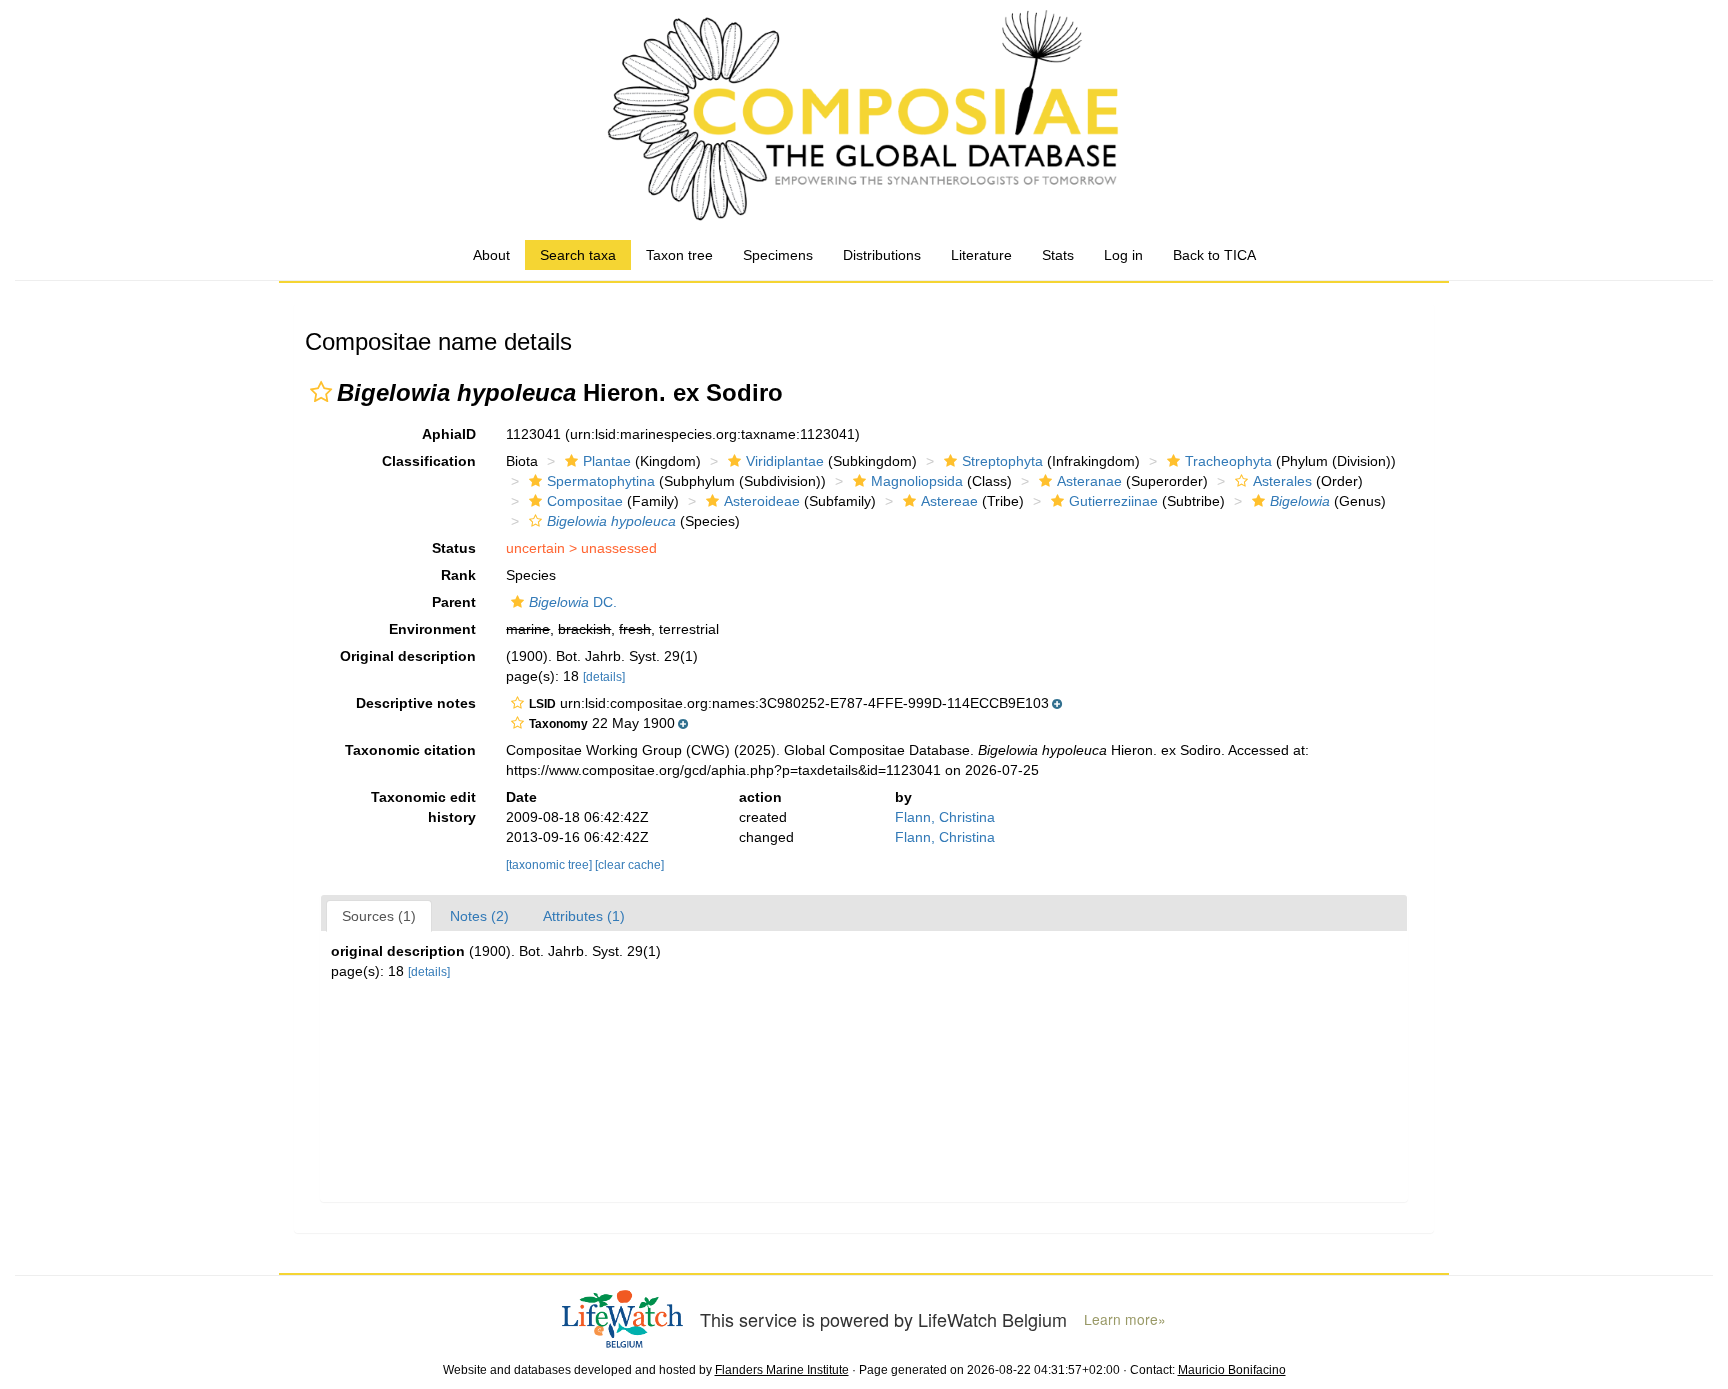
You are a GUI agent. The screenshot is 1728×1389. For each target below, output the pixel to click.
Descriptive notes (416, 703)
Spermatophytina (601, 481)
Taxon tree (679, 255)
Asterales (1282, 481)
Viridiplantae (785, 461)
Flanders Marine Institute (782, 1370)
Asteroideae (762, 501)
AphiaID (449, 434)
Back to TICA (1214, 255)
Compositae (585, 501)
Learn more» (1125, 1319)
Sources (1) (379, 916)
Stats (1058, 255)
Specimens (778, 255)
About (491, 255)
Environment (432, 629)
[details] (604, 677)
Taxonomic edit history (423, 807)
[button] (321, 392)
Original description (408, 656)
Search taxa (578, 255)
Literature (981, 255)
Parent (454, 602)
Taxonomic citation (410, 750)
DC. (573, 602)
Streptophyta (1002, 461)
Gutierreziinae (1113, 501)
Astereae (949, 501)
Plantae (607, 461)
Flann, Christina (945, 817)
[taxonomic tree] (550, 865)
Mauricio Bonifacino (1232, 1370)
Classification (429, 461)
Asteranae (1089, 481)
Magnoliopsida (917, 481)
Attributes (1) (584, 916)
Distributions (882, 255)
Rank (458, 575)
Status (454, 548)
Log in (1123, 255)
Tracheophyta (1228, 461)
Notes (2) (479, 916)
